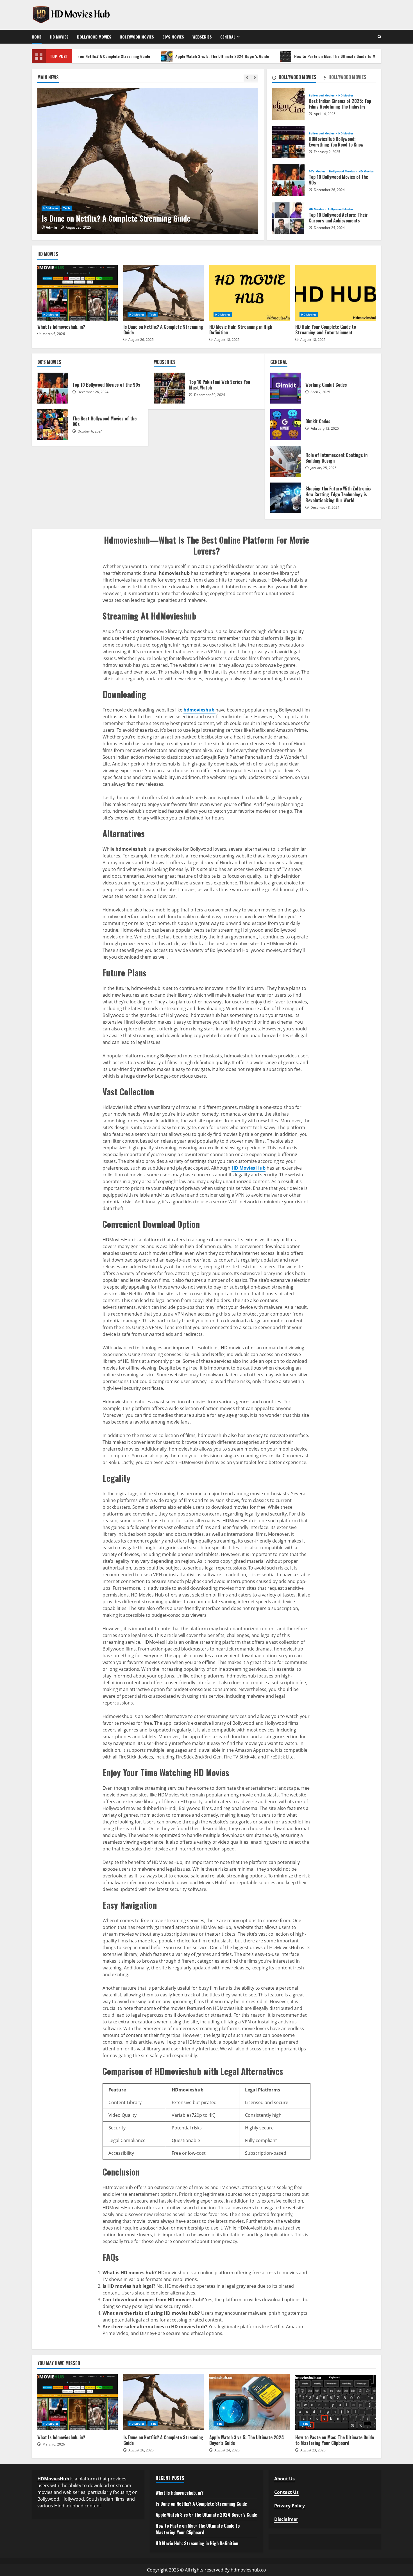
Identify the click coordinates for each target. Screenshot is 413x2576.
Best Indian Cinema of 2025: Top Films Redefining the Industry (288, 104)
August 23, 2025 (313, 2450)
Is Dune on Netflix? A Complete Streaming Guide (148, 161)
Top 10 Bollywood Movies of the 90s (288, 180)
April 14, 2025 (325, 114)
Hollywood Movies (137, 37)
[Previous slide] (247, 78)
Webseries (202, 37)
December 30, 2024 (210, 395)
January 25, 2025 (324, 468)
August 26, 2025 (78, 227)
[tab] (298, 78)
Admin (51, 227)
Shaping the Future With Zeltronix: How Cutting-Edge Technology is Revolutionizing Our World (286, 498)
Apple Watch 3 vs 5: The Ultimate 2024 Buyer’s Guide (178, 56)
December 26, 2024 (329, 190)
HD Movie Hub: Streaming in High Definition (249, 293)
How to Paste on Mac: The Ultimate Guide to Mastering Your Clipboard (311, 56)
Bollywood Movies (94, 37)
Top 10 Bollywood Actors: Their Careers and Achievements (288, 218)
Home (37, 37)
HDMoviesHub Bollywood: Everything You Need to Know (288, 142)
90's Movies (317, 171)
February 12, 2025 (325, 428)
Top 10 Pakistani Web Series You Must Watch (169, 388)
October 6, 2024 (90, 431)
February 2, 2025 (327, 152)
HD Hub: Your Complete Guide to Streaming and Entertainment (335, 293)
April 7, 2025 (320, 392)
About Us (284, 2479)
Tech (67, 208)
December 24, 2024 (329, 228)
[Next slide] (255, 78)
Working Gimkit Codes (286, 388)
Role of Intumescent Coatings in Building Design (286, 461)
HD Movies (59, 37)
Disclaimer (286, 2519)
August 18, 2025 (227, 340)
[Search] (379, 37)
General (228, 37)
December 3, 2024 (325, 507)
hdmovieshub (199, 710)
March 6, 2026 (54, 334)
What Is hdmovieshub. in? (78, 293)
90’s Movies (173, 37)
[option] (148, 161)
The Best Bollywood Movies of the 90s (53, 425)
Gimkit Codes (286, 425)
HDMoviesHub (53, 2479)
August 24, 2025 (227, 2450)
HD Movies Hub (249, 1168)
